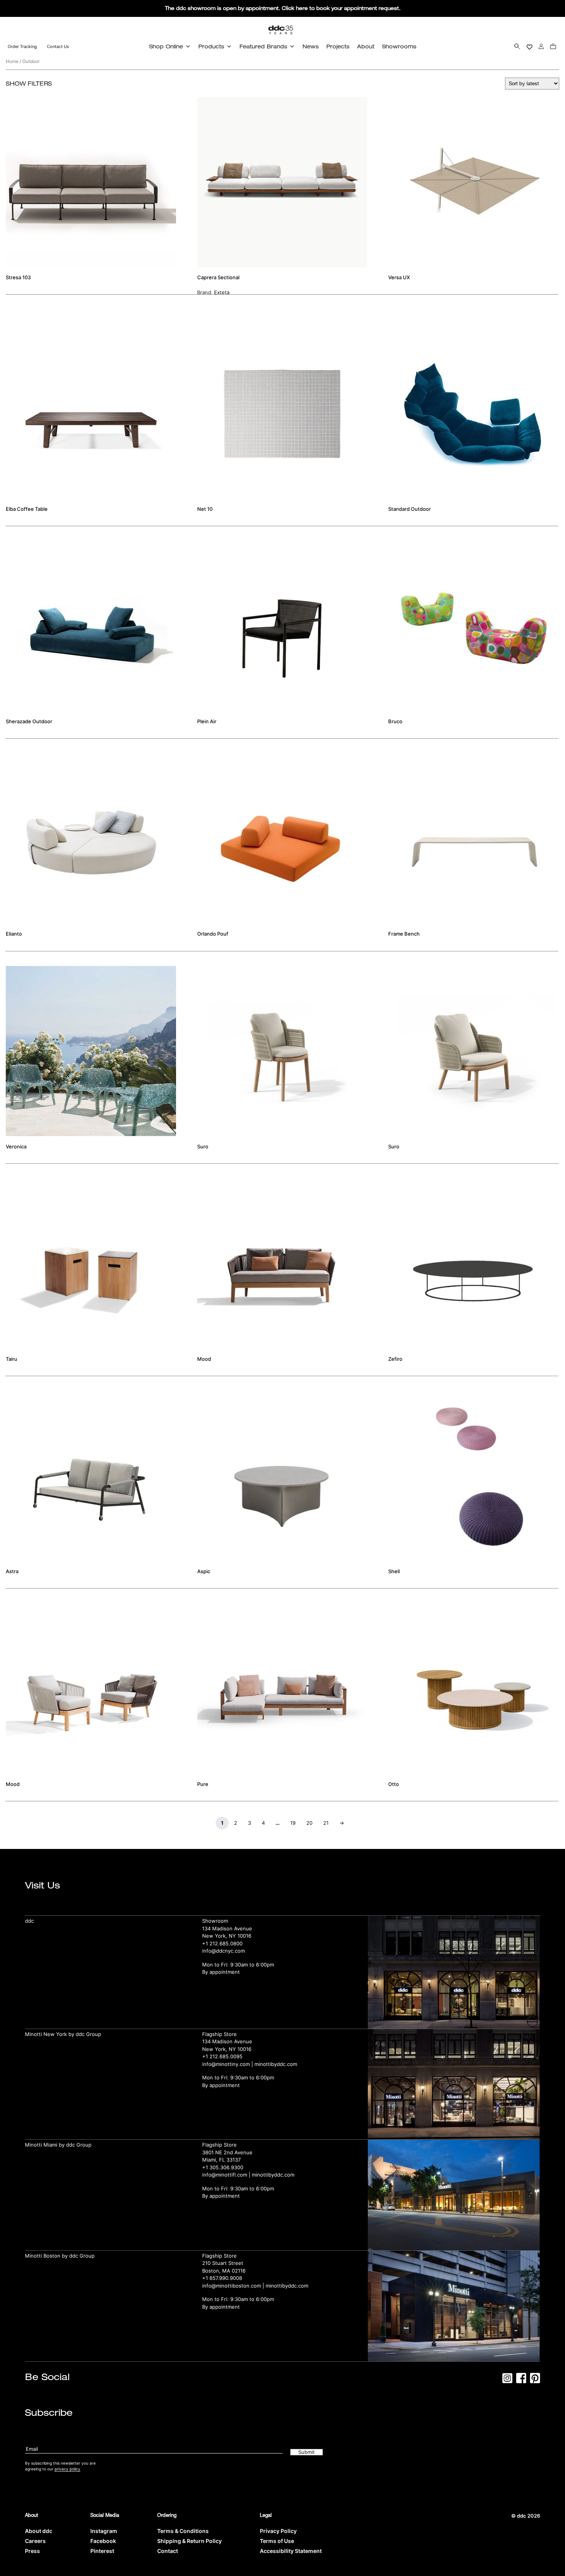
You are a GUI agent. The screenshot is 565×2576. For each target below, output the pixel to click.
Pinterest (102, 2551)
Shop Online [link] (166, 46)
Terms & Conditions (183, 2531)
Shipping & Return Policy (189, 2541)
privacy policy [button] (67, 2469)
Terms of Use (277, 2541)
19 (293, 1823)
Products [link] (211, 46)
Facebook (103, 2541)
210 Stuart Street (223, 2263)
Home (12, 61)
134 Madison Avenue (227, 1928)
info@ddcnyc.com (224, 1951)
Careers (35, 2541)
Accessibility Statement (291, 2551)
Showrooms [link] (399, 46)
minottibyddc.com (276, 2064)
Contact (168, 2551)
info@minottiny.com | (228, 2064)
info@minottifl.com (225, 2175)
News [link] (311, 46)
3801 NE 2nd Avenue (227, 2152)
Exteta (222, 292)
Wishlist (529, 46)
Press (32, 2551)
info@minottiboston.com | (234, 2286)
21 (326, 1823)
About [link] (366, 46)
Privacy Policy (278, 2531)
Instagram (104, 2531)
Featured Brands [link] (263, 46)
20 (309, 1823)
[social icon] (507, 2381)
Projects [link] (338, 46)
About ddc (39, 2531)
